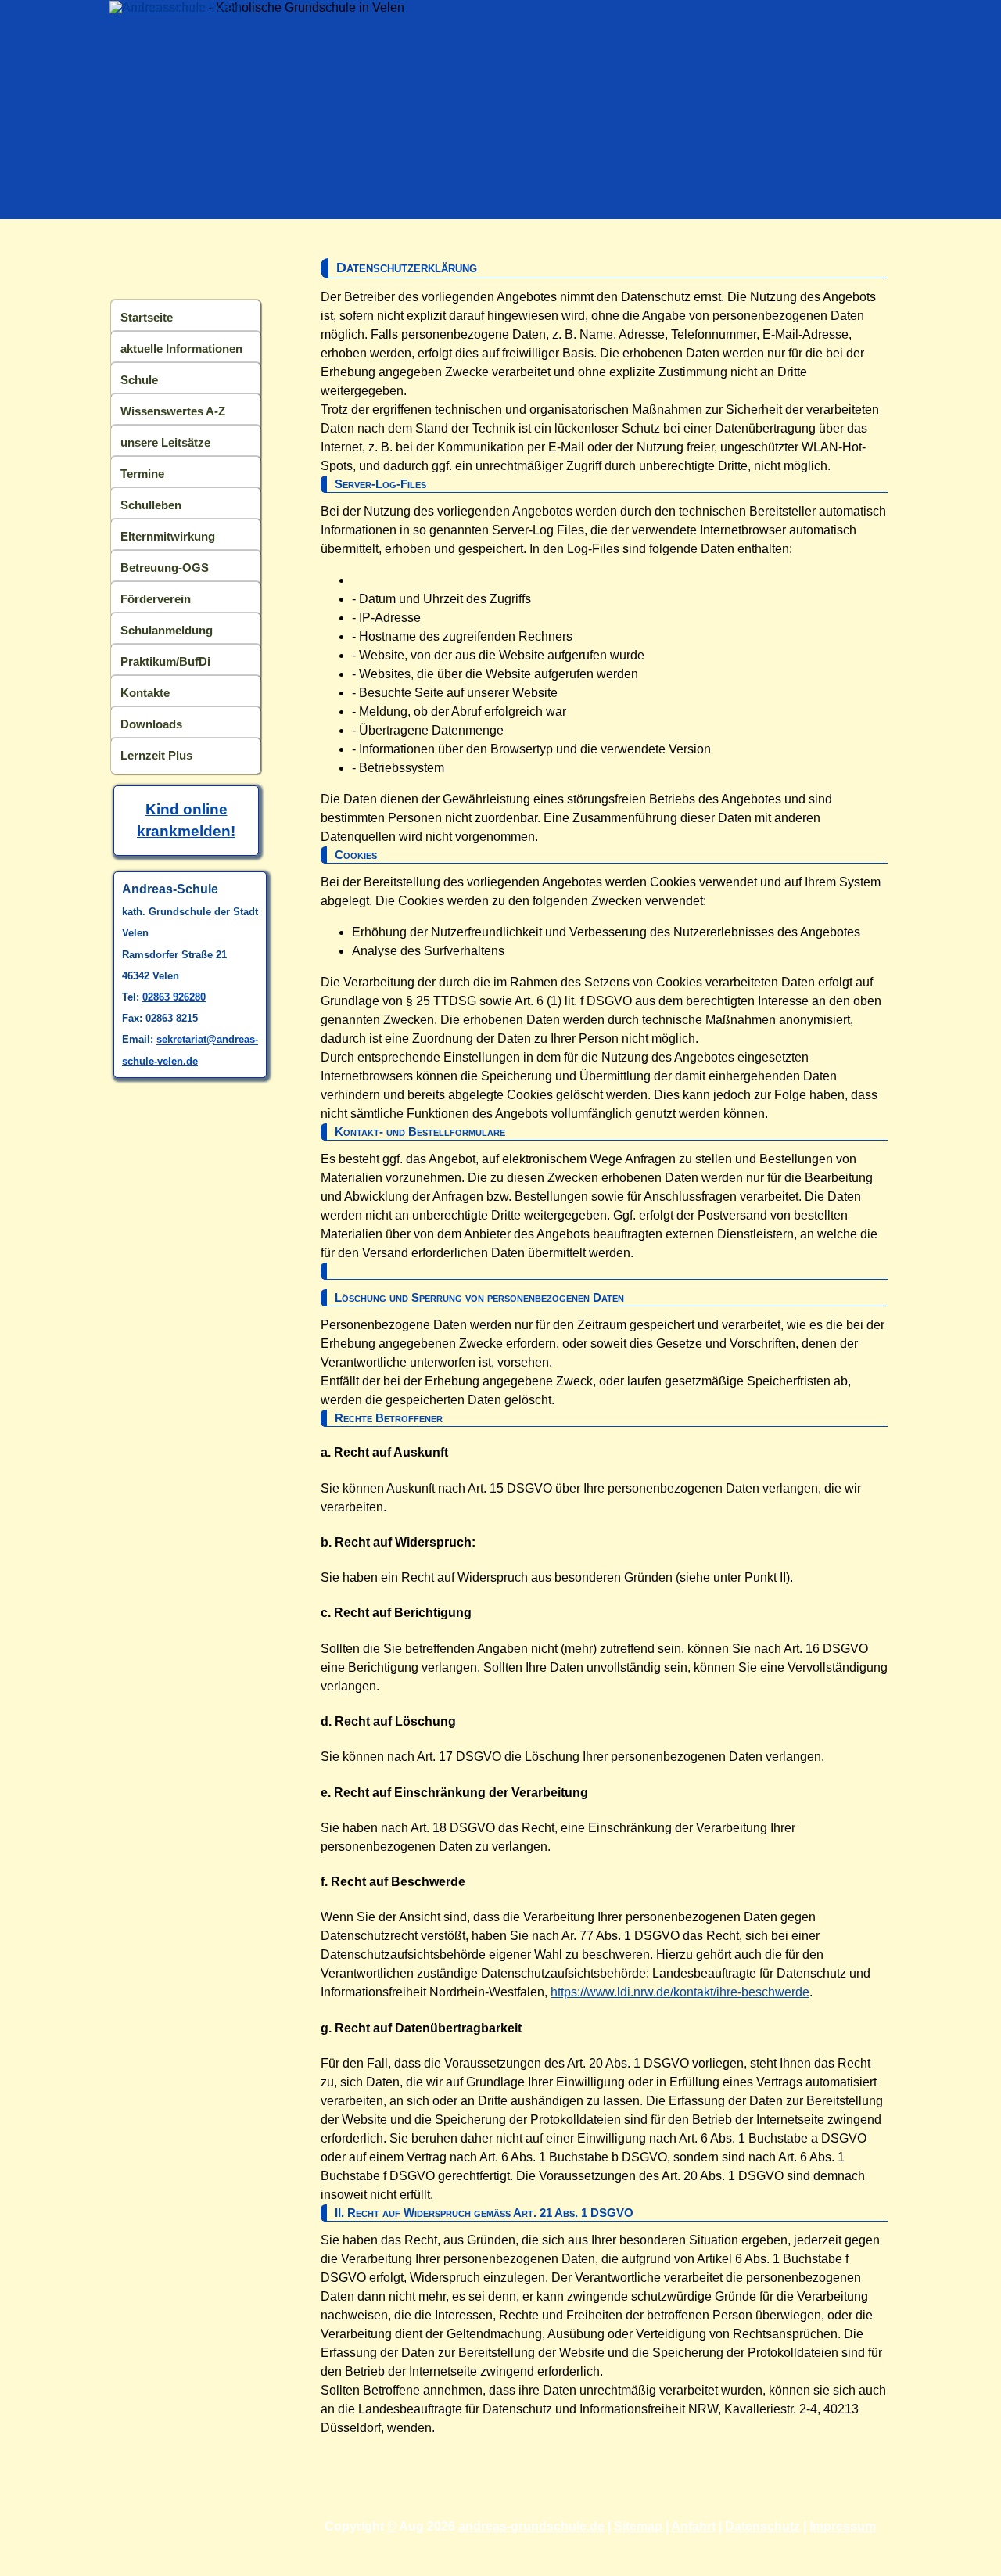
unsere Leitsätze (165, 442)
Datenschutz (762, 2526)
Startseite (147, 317)
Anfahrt (693, 2526)
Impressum (843, 2526)
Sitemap (638, 2526)
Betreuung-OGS (165, 568)
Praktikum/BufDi (165, 661)
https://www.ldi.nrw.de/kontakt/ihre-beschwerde (680, 1992)
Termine (142, 474)
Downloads (151, 724)
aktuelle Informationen (181, 348)
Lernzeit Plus (156, 755)
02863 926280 (174, 997)
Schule (139, 380)
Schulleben (151, 505)
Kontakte (145, 693)
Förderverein (156, 599)
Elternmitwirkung (168, 536)
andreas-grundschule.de (531, 2526)
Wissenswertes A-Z (173, 411)
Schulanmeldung (167, 630)
